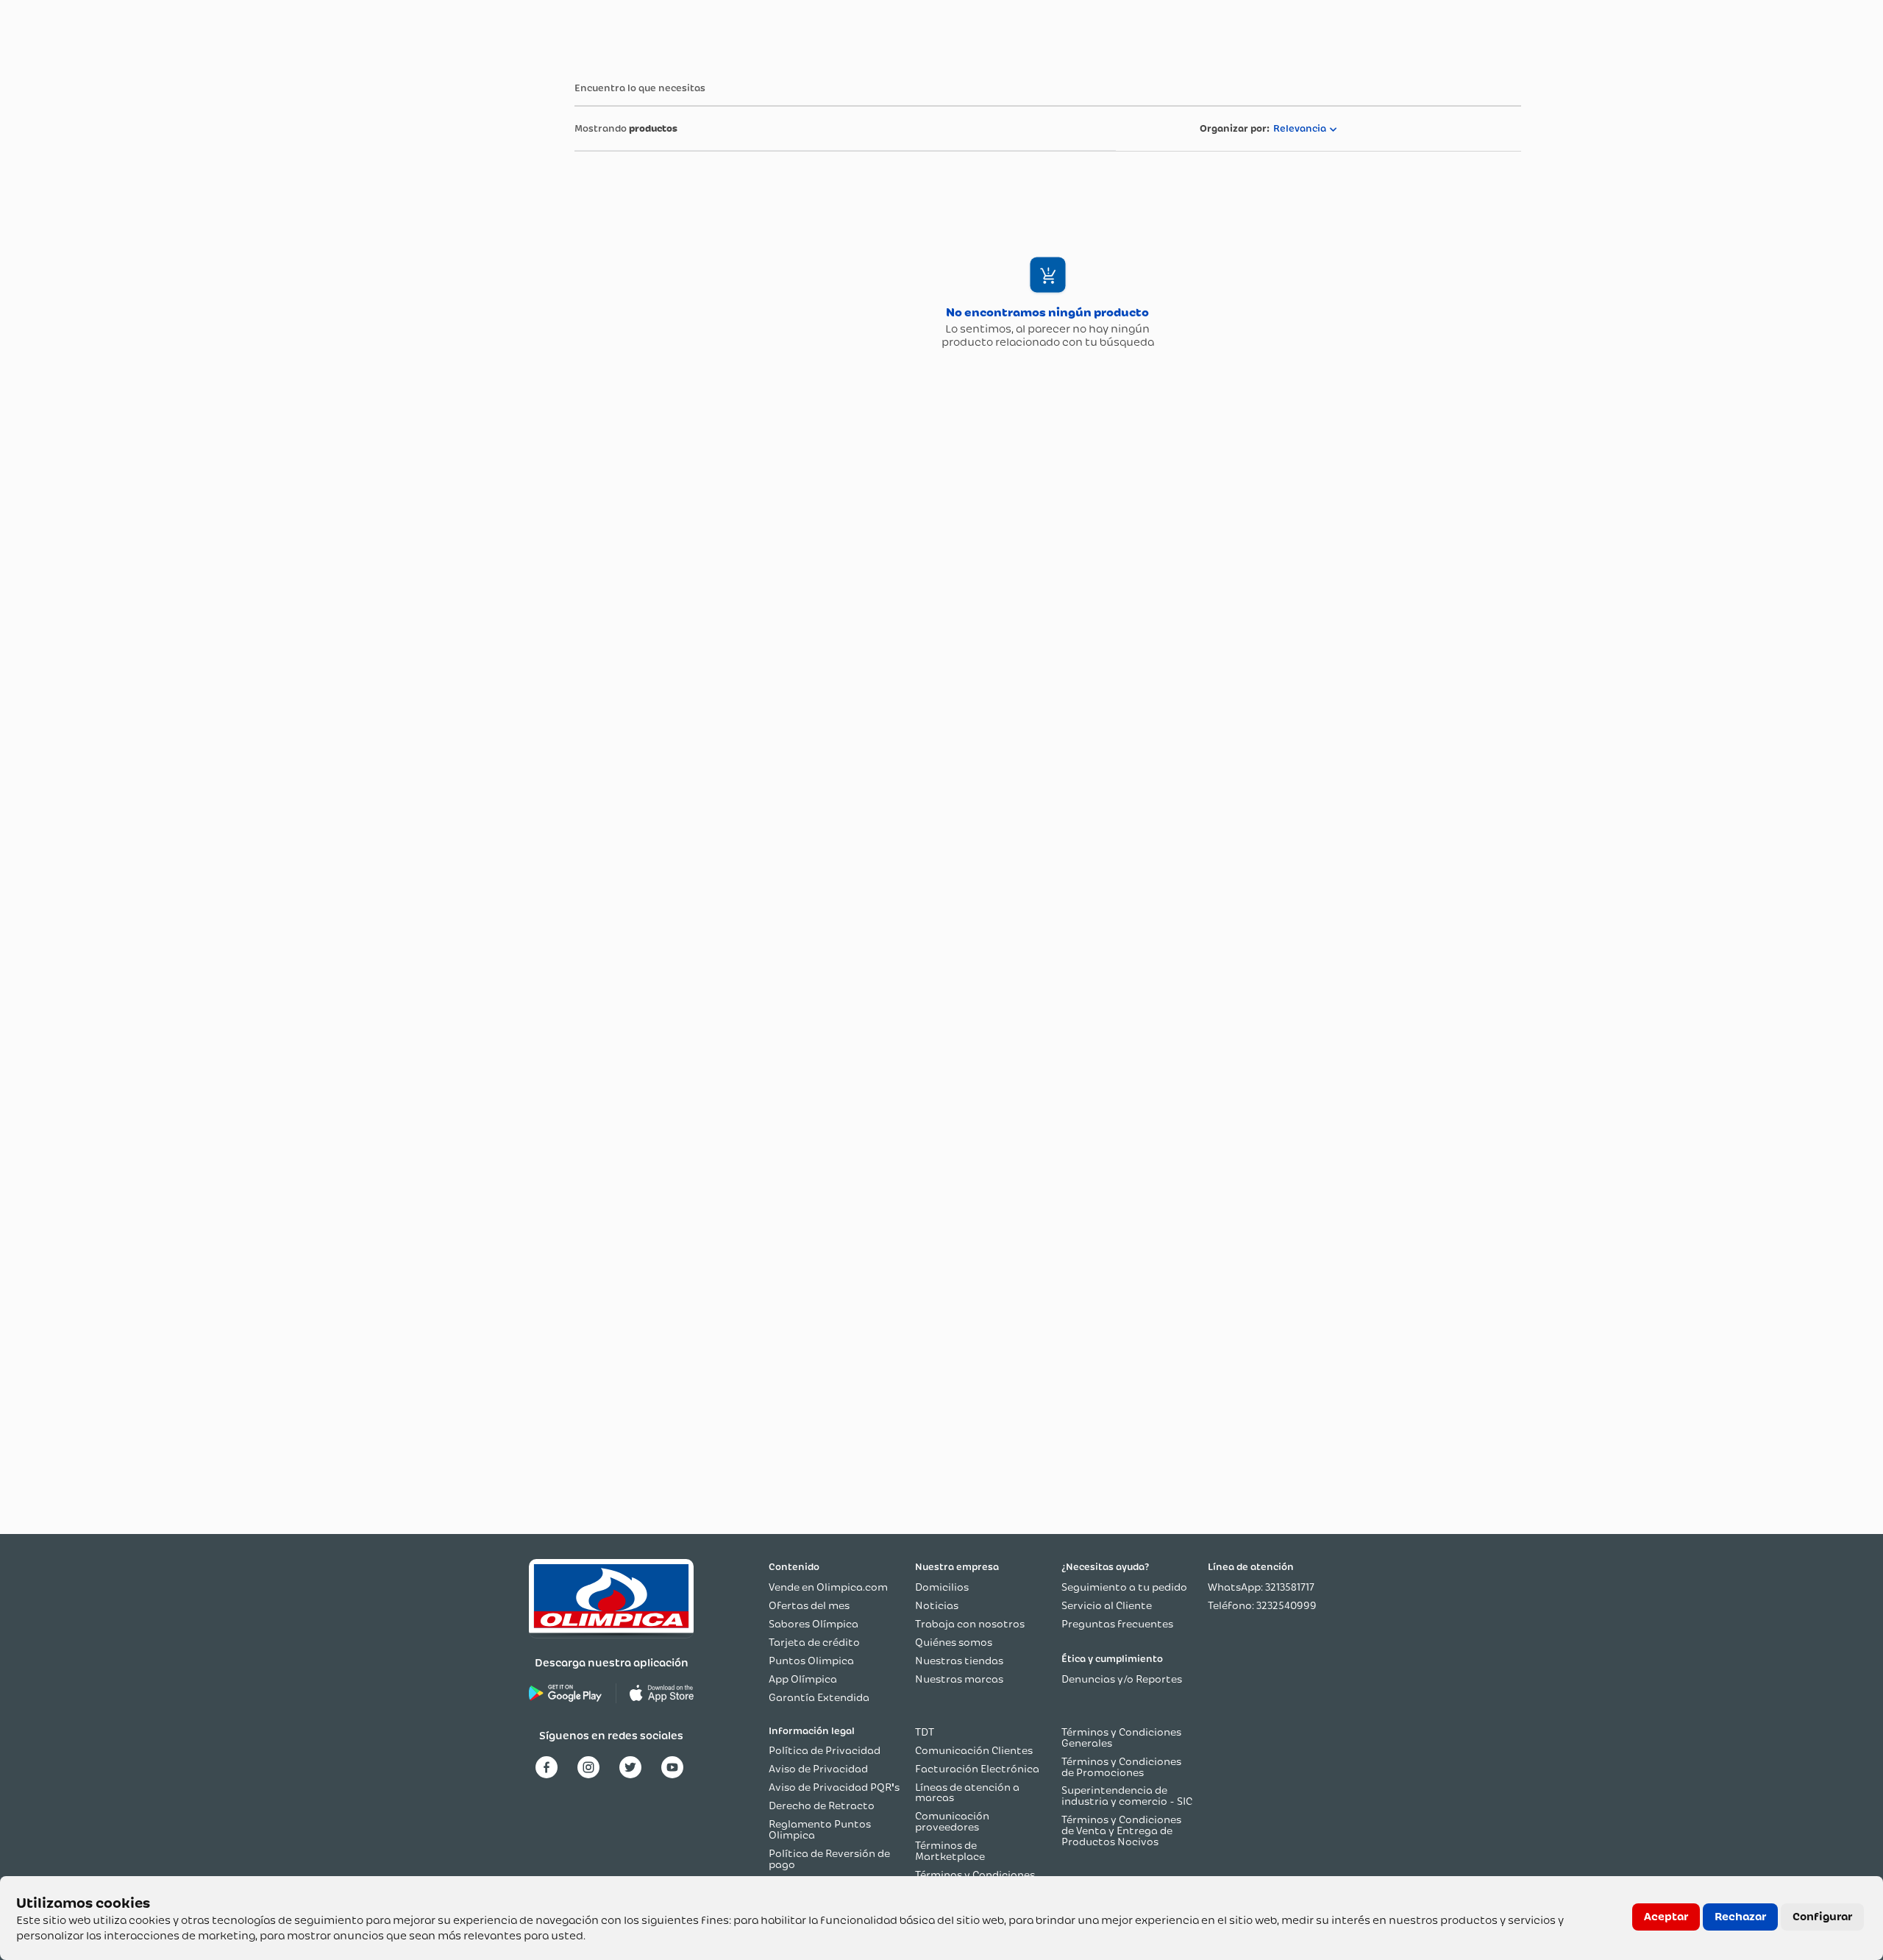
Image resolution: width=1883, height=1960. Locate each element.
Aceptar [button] (1666, 1917)
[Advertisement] (421, 286)
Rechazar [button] (1740, 1917)
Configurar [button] (1822, 1917)
